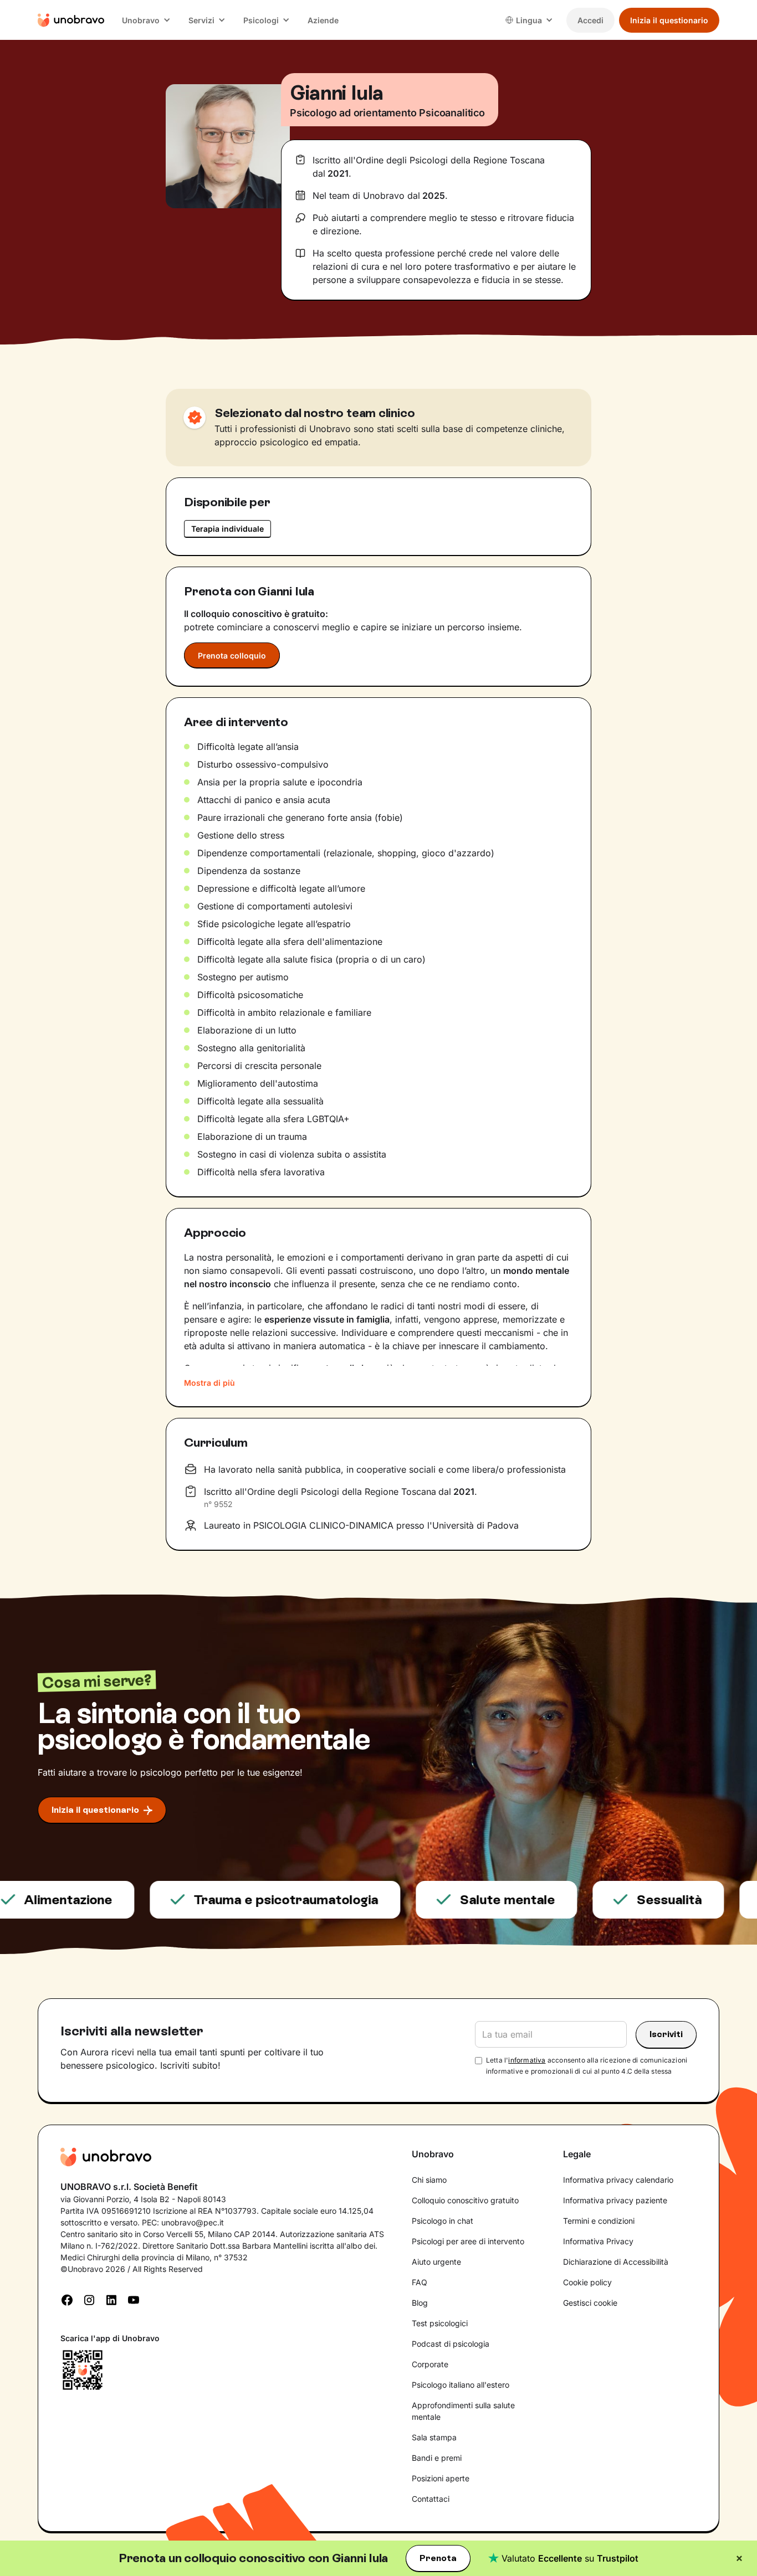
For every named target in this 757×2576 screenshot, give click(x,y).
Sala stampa (434, 2437)
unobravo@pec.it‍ (193, 2222)
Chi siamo (429, 2180)
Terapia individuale (227, 529)
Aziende (323, 20)
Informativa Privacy (598, 2241)
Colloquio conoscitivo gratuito (465, 2200)
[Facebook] (67, 2299)
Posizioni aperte (441, 2478)
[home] (71, 20)
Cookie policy (587, 2282)
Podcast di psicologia (451, 2344)
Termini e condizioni (599, 2221)
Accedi (590, 20)
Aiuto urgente (436, 2262)
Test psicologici (440, 2323)
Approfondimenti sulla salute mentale (463, 2411)
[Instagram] (89, 2299)
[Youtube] (134, 2299)
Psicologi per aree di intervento (468, 2241)
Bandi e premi (437, 2458)
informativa (527, 2060)
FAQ (420, 2282)
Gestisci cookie (590, 2303)
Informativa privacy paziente (615, 2200)
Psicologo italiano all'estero (461, 2385)
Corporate (430, 2364)
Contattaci (431, 2499)
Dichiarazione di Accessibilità (616, 2262)
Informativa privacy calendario (618, 2180)
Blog (420, 2303)
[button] (146, 20)
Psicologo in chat (443, 2221)
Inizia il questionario (669, 20)
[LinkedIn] (111, 2299)
